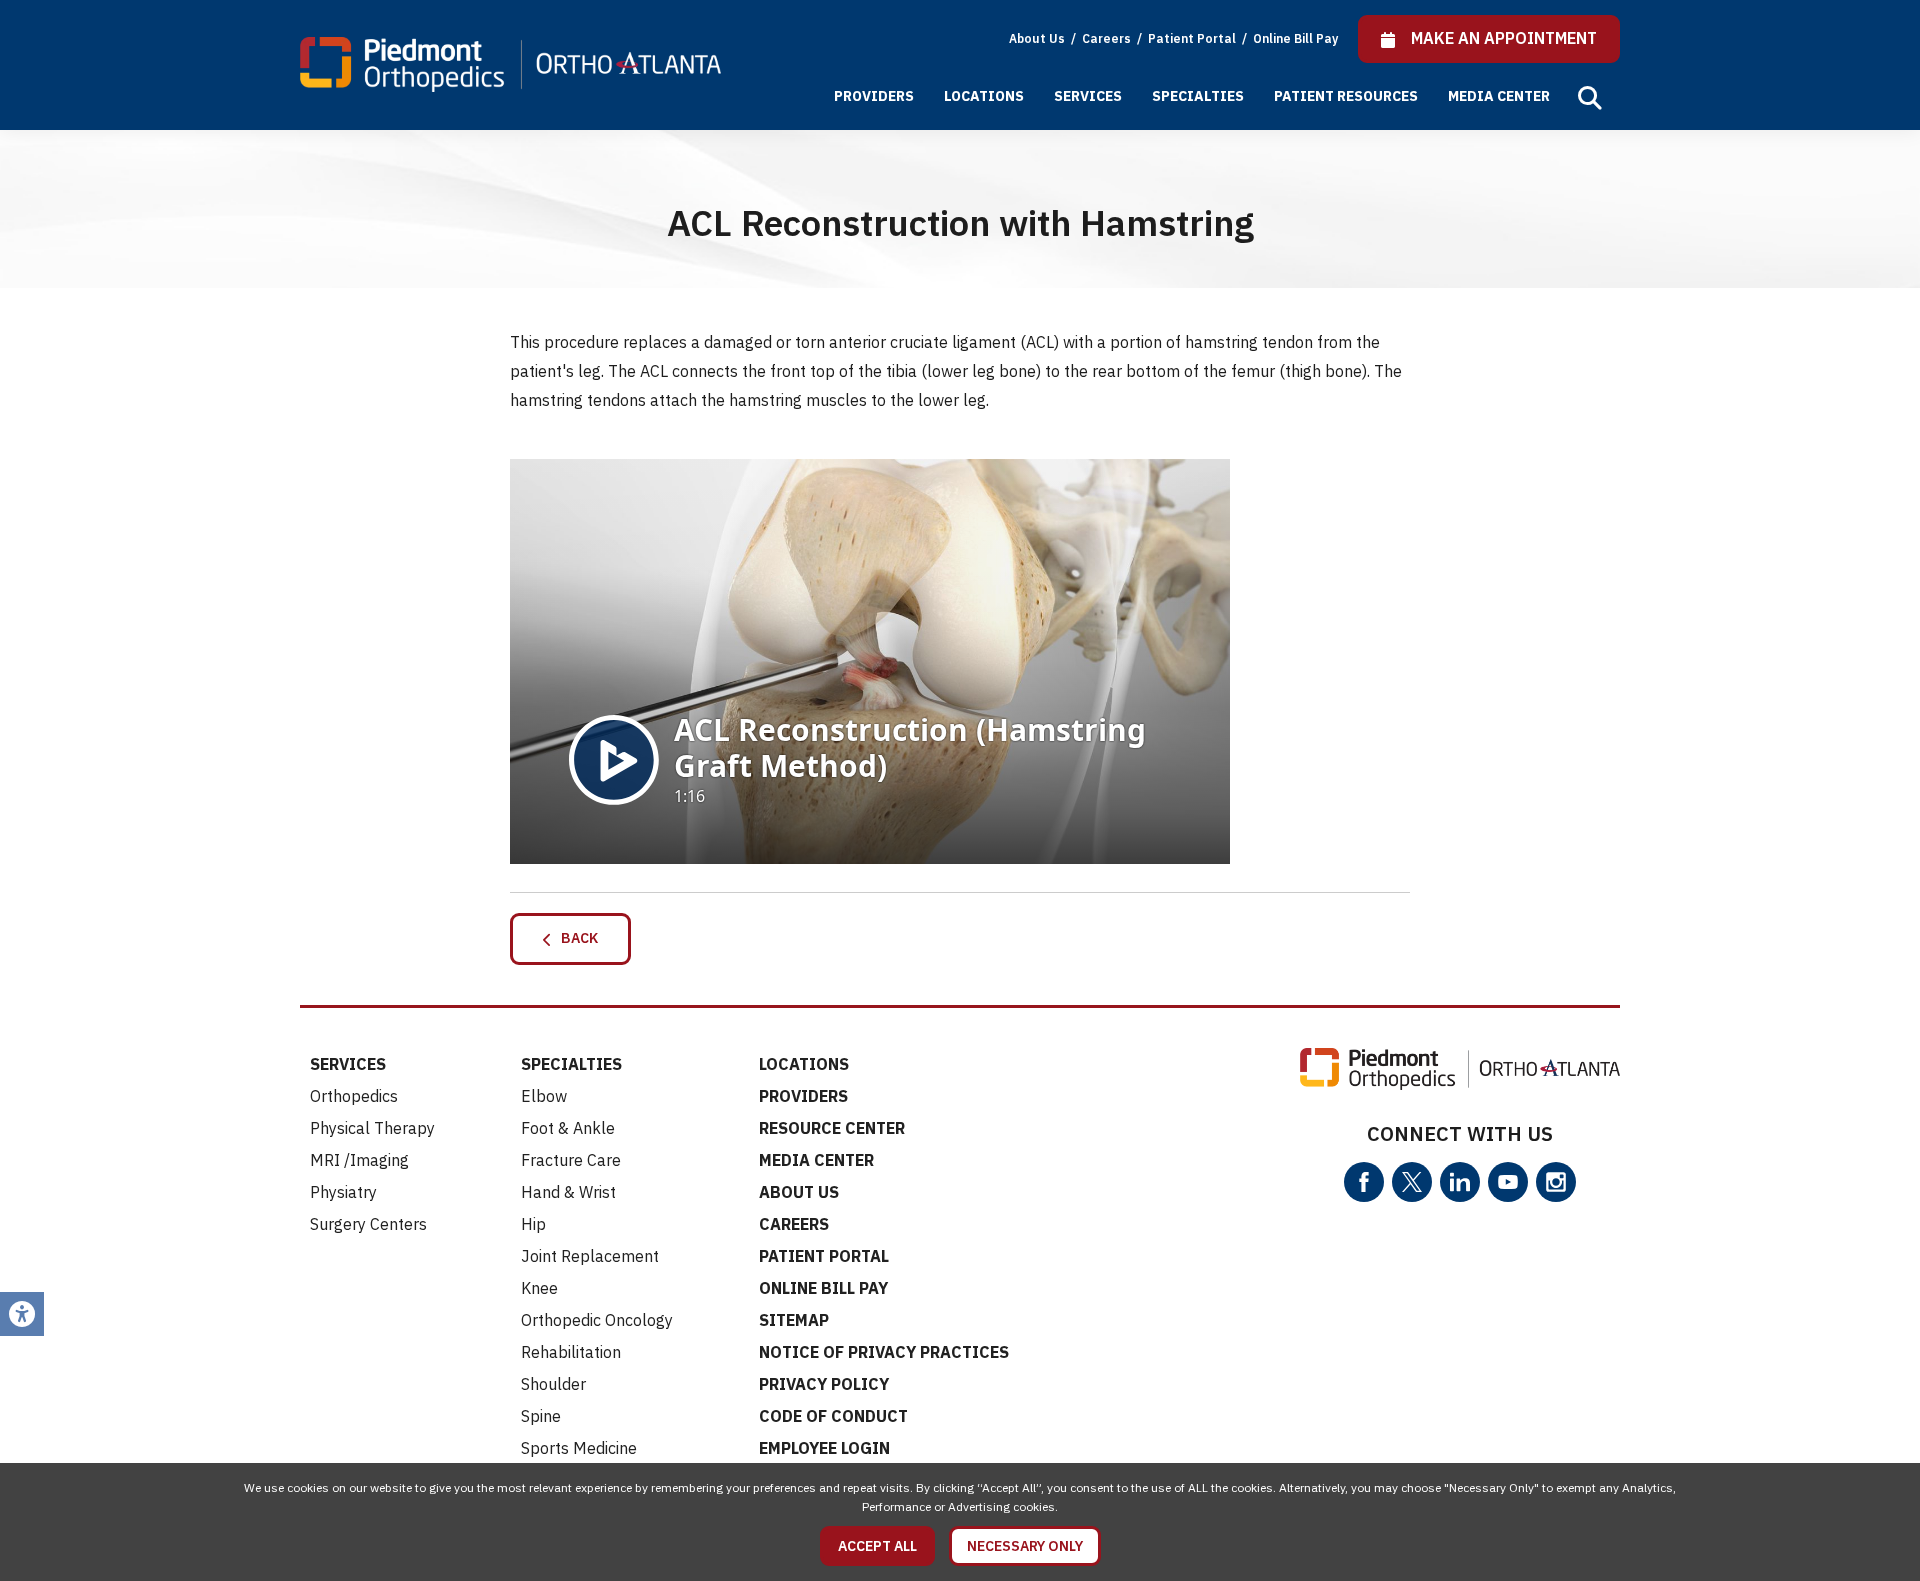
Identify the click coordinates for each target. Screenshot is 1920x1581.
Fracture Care (571, 1160)
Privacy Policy (824, 1384)
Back (575, 938)
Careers (1108, 38)
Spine (541, 1416)
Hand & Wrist (568, 1192)
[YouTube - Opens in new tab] (1508, 1182)
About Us (1037, 38)
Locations (984, 96)
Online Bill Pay (1295, 38)
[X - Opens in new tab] (1412, 1182)
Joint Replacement (590, 1256)
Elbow (544, 1096)
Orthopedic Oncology (597, 1320)
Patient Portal (1193, 38)
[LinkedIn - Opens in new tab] (1460, 1182)
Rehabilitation (571, 1352)
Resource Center (832, 1128)
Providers (874, 96)
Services (1088, 96)
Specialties (1198, 96)
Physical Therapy (372, 1128)
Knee (539, 1288)
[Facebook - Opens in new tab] (1364, 1182)
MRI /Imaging (359, 1160)
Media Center (1499, 96)
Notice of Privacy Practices (884, 1352)
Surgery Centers (368, 1224)
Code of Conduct (833, 1416)
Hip (533, 1224)
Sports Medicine (579, 1448)
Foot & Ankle (568, 1128)
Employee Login (824, 1448)
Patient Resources (1346, 96)
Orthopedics (354, 1096)
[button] (1590, 98)
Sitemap (794, 1320)
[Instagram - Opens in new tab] (1556, 1182)
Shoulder (553, 1384)
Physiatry (343, 1192)
